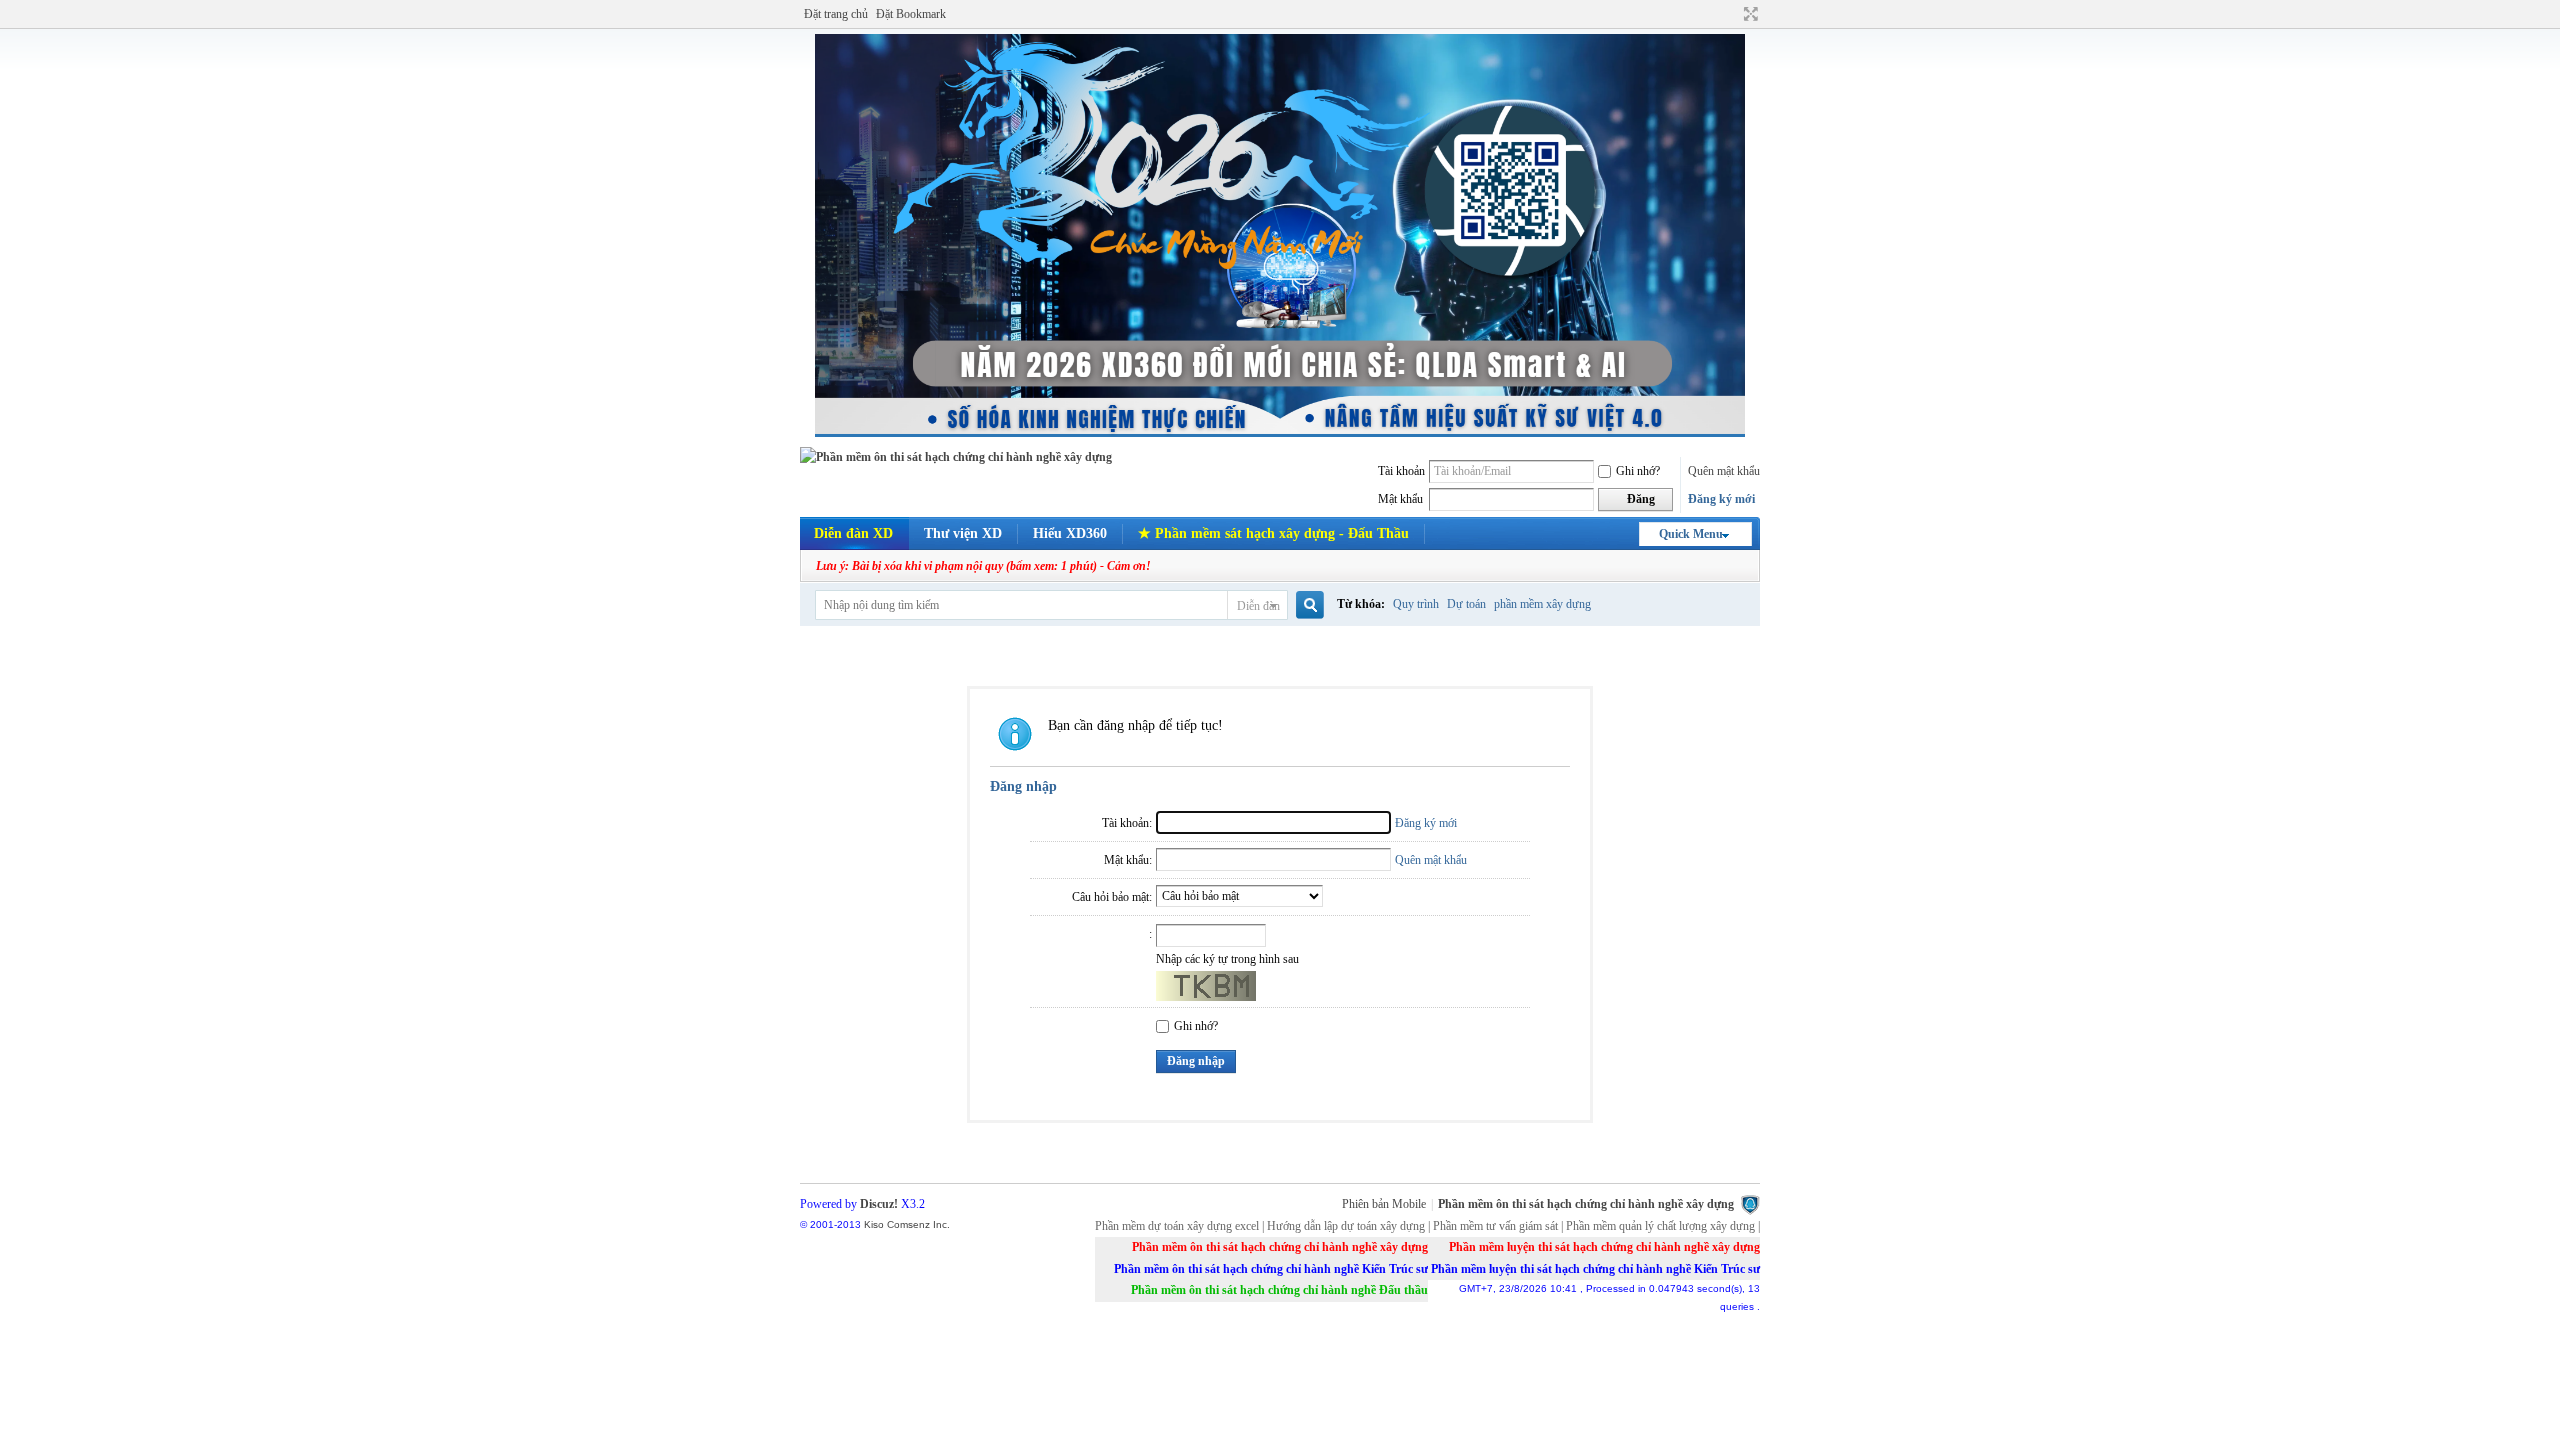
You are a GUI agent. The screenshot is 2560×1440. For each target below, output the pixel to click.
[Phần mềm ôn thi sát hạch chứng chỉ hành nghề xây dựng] (956, 457)
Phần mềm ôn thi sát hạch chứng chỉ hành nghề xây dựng (1586, 1204)
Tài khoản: (1127, 823)
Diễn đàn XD (853, 533)
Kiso (874, 1224)
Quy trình (1416, 604)
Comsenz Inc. (918, 1224)
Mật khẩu (1400, 499)
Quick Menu (1691, 534)
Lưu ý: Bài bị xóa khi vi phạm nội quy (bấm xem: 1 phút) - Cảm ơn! (983, 566)
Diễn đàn (1258, 606)
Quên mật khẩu (1724, 471)
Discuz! (879, 1204)
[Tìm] (1308, 605)
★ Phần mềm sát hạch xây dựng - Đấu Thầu (1273, 533)
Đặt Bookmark (911, 14)
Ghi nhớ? (1638, 471)
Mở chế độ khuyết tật (1732, 14)
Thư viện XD (963, 533)
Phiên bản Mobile (1384, 1204)
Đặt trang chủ (836, 14)
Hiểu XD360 (1070, 533)
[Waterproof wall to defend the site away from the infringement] (1750, 1204)
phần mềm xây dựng (1542, 604)
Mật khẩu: (1128, 860)
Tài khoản (1401, 471)
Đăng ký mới (1721, 499)
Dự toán (1466, 604)
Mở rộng (1748, 14)
